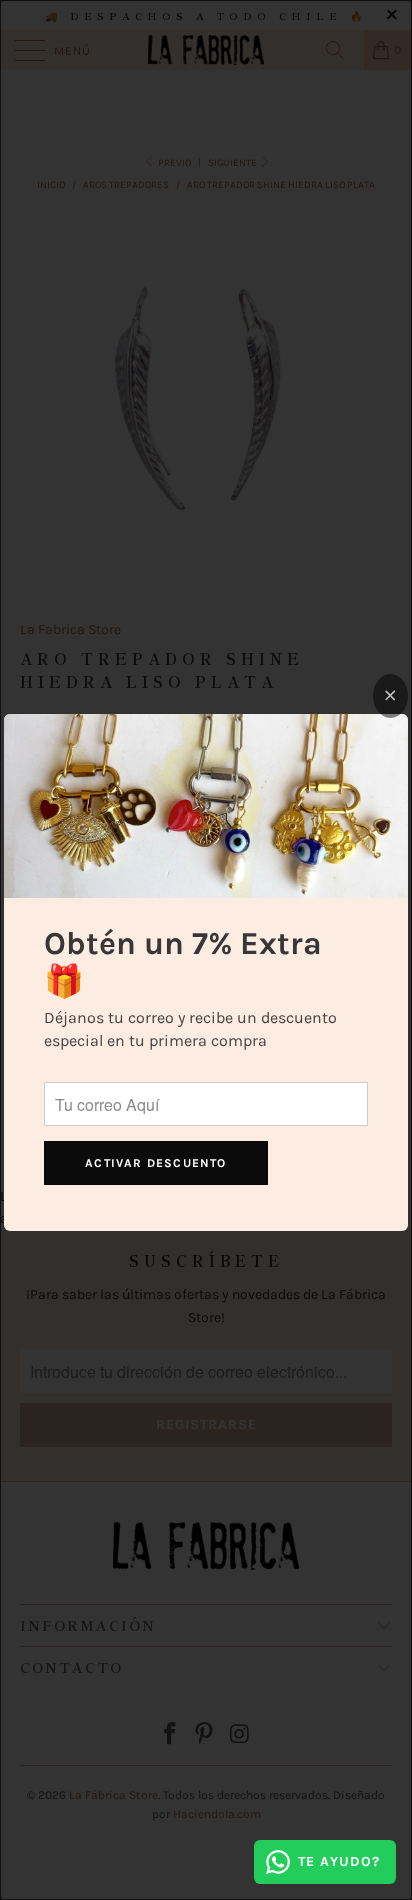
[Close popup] (390, 696)
